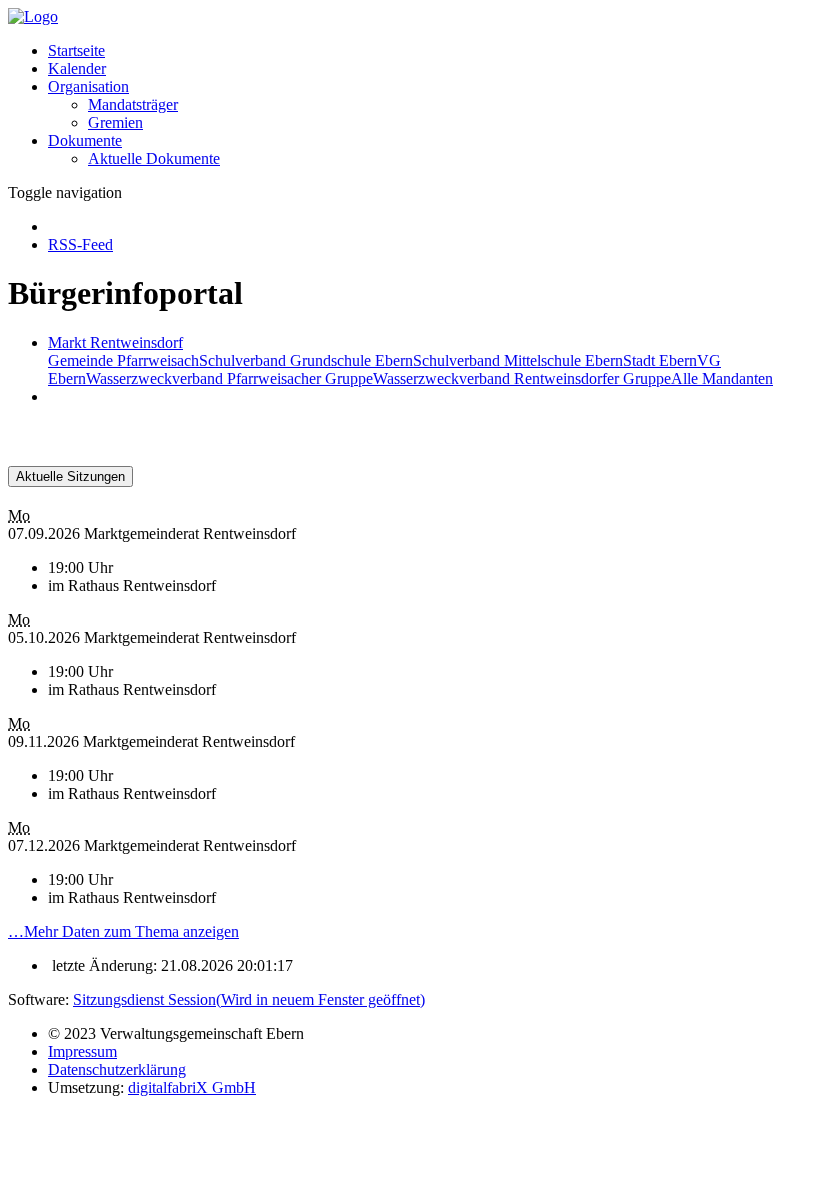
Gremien (115, 122)
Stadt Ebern (660, 360)
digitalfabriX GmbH (192, 1087)
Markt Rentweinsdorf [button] (115, 342)
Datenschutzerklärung (117, 1069)
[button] (88, 86)
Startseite (76, 50)
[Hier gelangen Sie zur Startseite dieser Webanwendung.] (33, 16)
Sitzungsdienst (249, 999)
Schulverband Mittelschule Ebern (518, 360)
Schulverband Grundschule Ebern (306, 360)
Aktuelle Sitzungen (70, 476)
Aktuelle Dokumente (154, 158)
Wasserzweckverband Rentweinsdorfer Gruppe (522, 378)
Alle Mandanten (722, 378)
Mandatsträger (133, 104)
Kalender (77, 68)
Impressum (82, 1051)
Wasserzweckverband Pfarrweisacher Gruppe (229, 378)
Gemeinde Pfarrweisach (123, 360)
